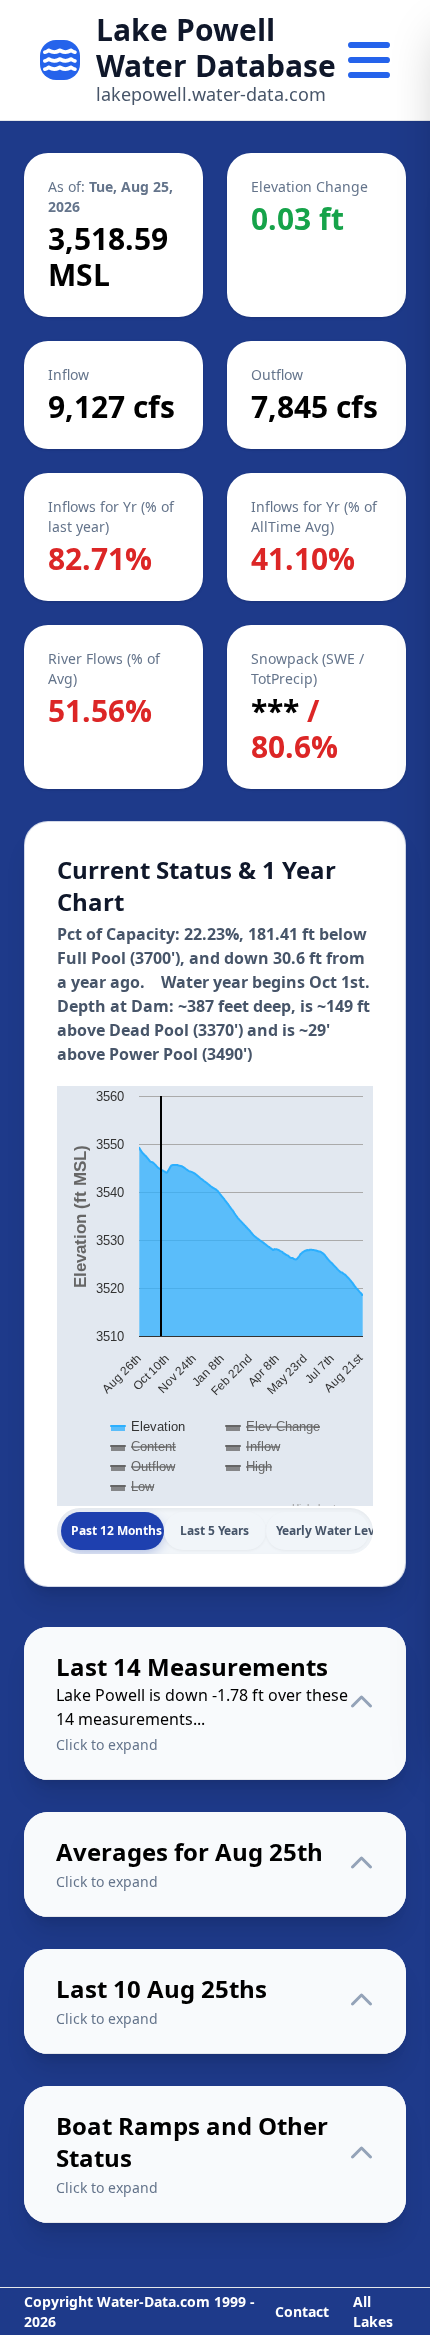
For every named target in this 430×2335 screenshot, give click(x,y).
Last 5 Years (214, 1530)
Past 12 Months (116, 1530)
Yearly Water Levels (322, 1530)
